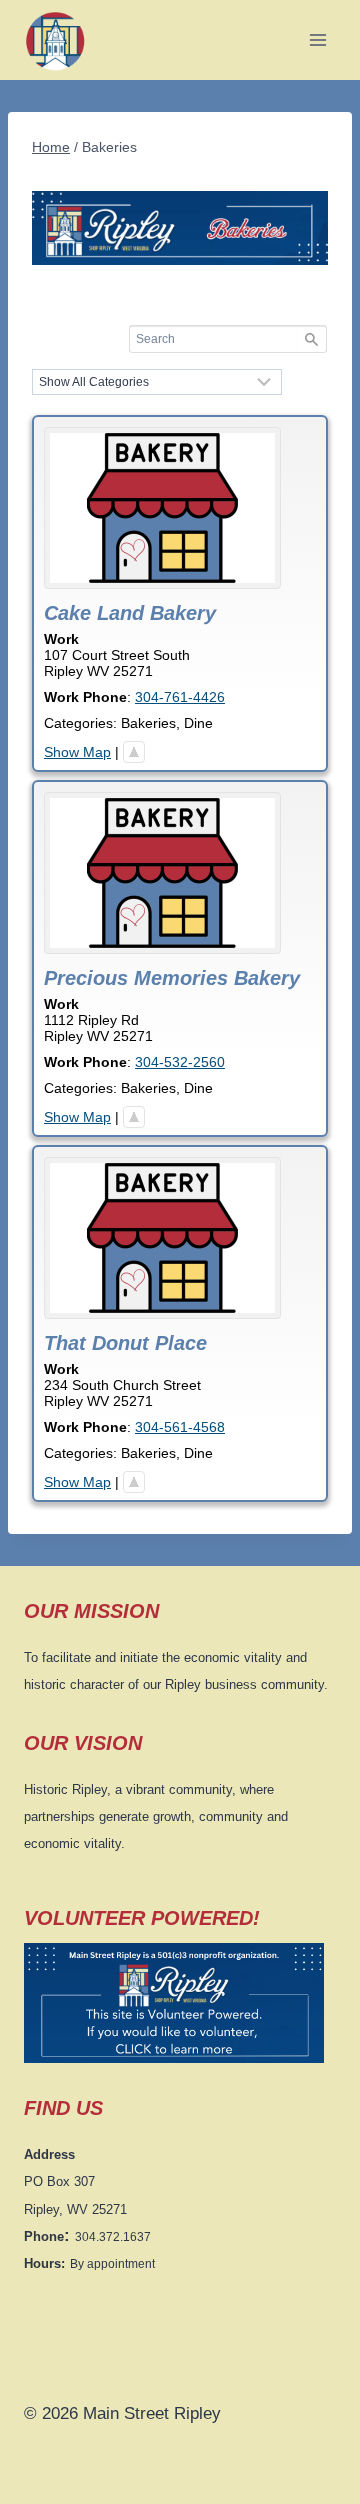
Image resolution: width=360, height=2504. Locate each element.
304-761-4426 (180, 697)
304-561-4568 (180, 1427)
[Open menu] (317, 39)
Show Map (77, 752)
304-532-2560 (180, 1062)
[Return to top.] (134, 752)
